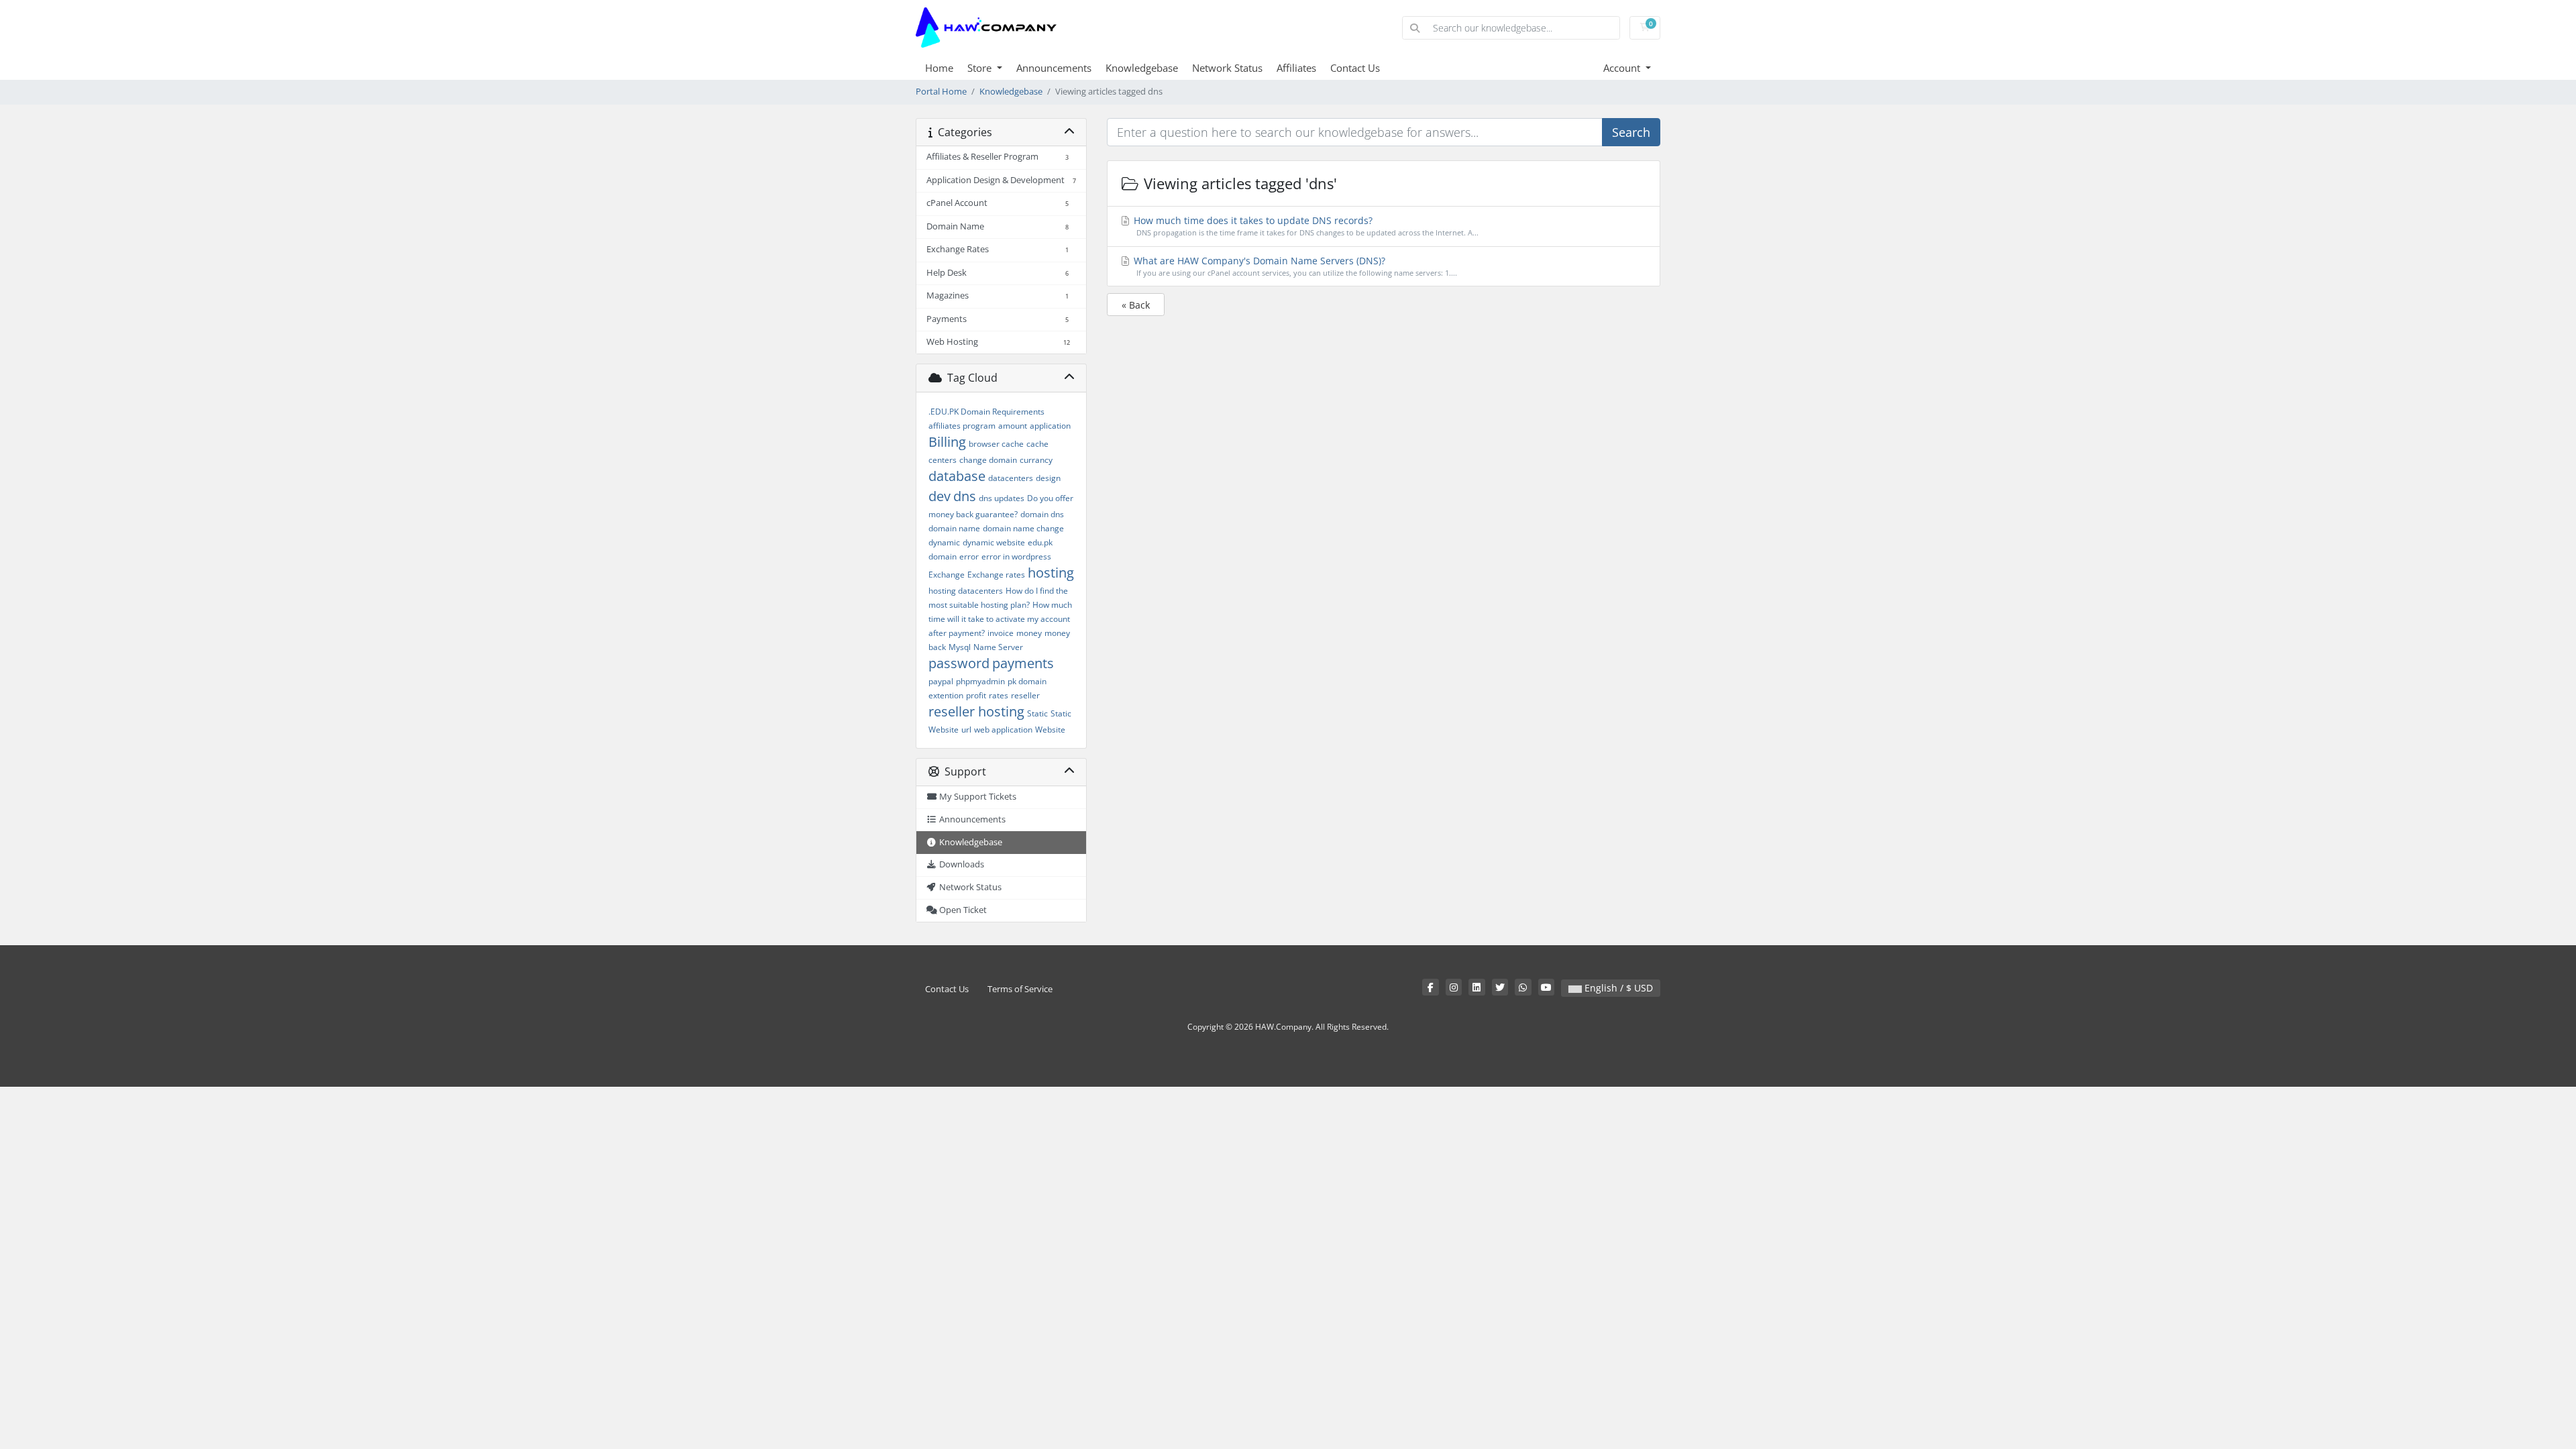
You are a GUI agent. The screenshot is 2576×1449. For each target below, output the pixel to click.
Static (1037, 713)
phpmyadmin (980, 681)
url (966, 730)
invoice (1001, 633)
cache (1037, 444)
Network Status (1227, 68)
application (1050, 426)
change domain (988, 460)
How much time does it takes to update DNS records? (1305, 226)
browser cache (996, 444)
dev (940, 496)
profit (976, 695)
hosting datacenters (966, 591)
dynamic (944, 542)
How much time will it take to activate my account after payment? (1000, 619)
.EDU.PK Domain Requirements (986, 412)
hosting (1051, 573)
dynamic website (994, 542)
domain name (954, 528)
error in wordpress (1016, 556)
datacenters (1011, 478)
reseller (1025, 695)
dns (965, 496)
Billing (947, 442)
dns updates (1002, 498)
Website (1050, 730)
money (1029, 633)
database (957, 476)
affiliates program (962, 426)
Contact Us (1355, 68)
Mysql (960, 647)
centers (943, 460)
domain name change (1023, 528)
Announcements (1054, 68)
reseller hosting (976, 711)
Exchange (947, 575)
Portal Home (941, 92)
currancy (1036, 460)
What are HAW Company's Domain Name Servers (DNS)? (1294, 266)
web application (1003, 730)
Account (1623, 68)
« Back (1136, 305)
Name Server (998, 647)
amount (1013, 426)
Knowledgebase (1142, 68)
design (1048, 478)
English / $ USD (1617, 988)
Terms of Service (1020, 989)
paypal (941, 681)
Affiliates (1296, 68)
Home (939, 68)
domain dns (1042, 514)
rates (999, 695)
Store (981, 68)
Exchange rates (996, 575)
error (969, 556)
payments (1023, 663)
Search (1631, 132)
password (959, 663)
